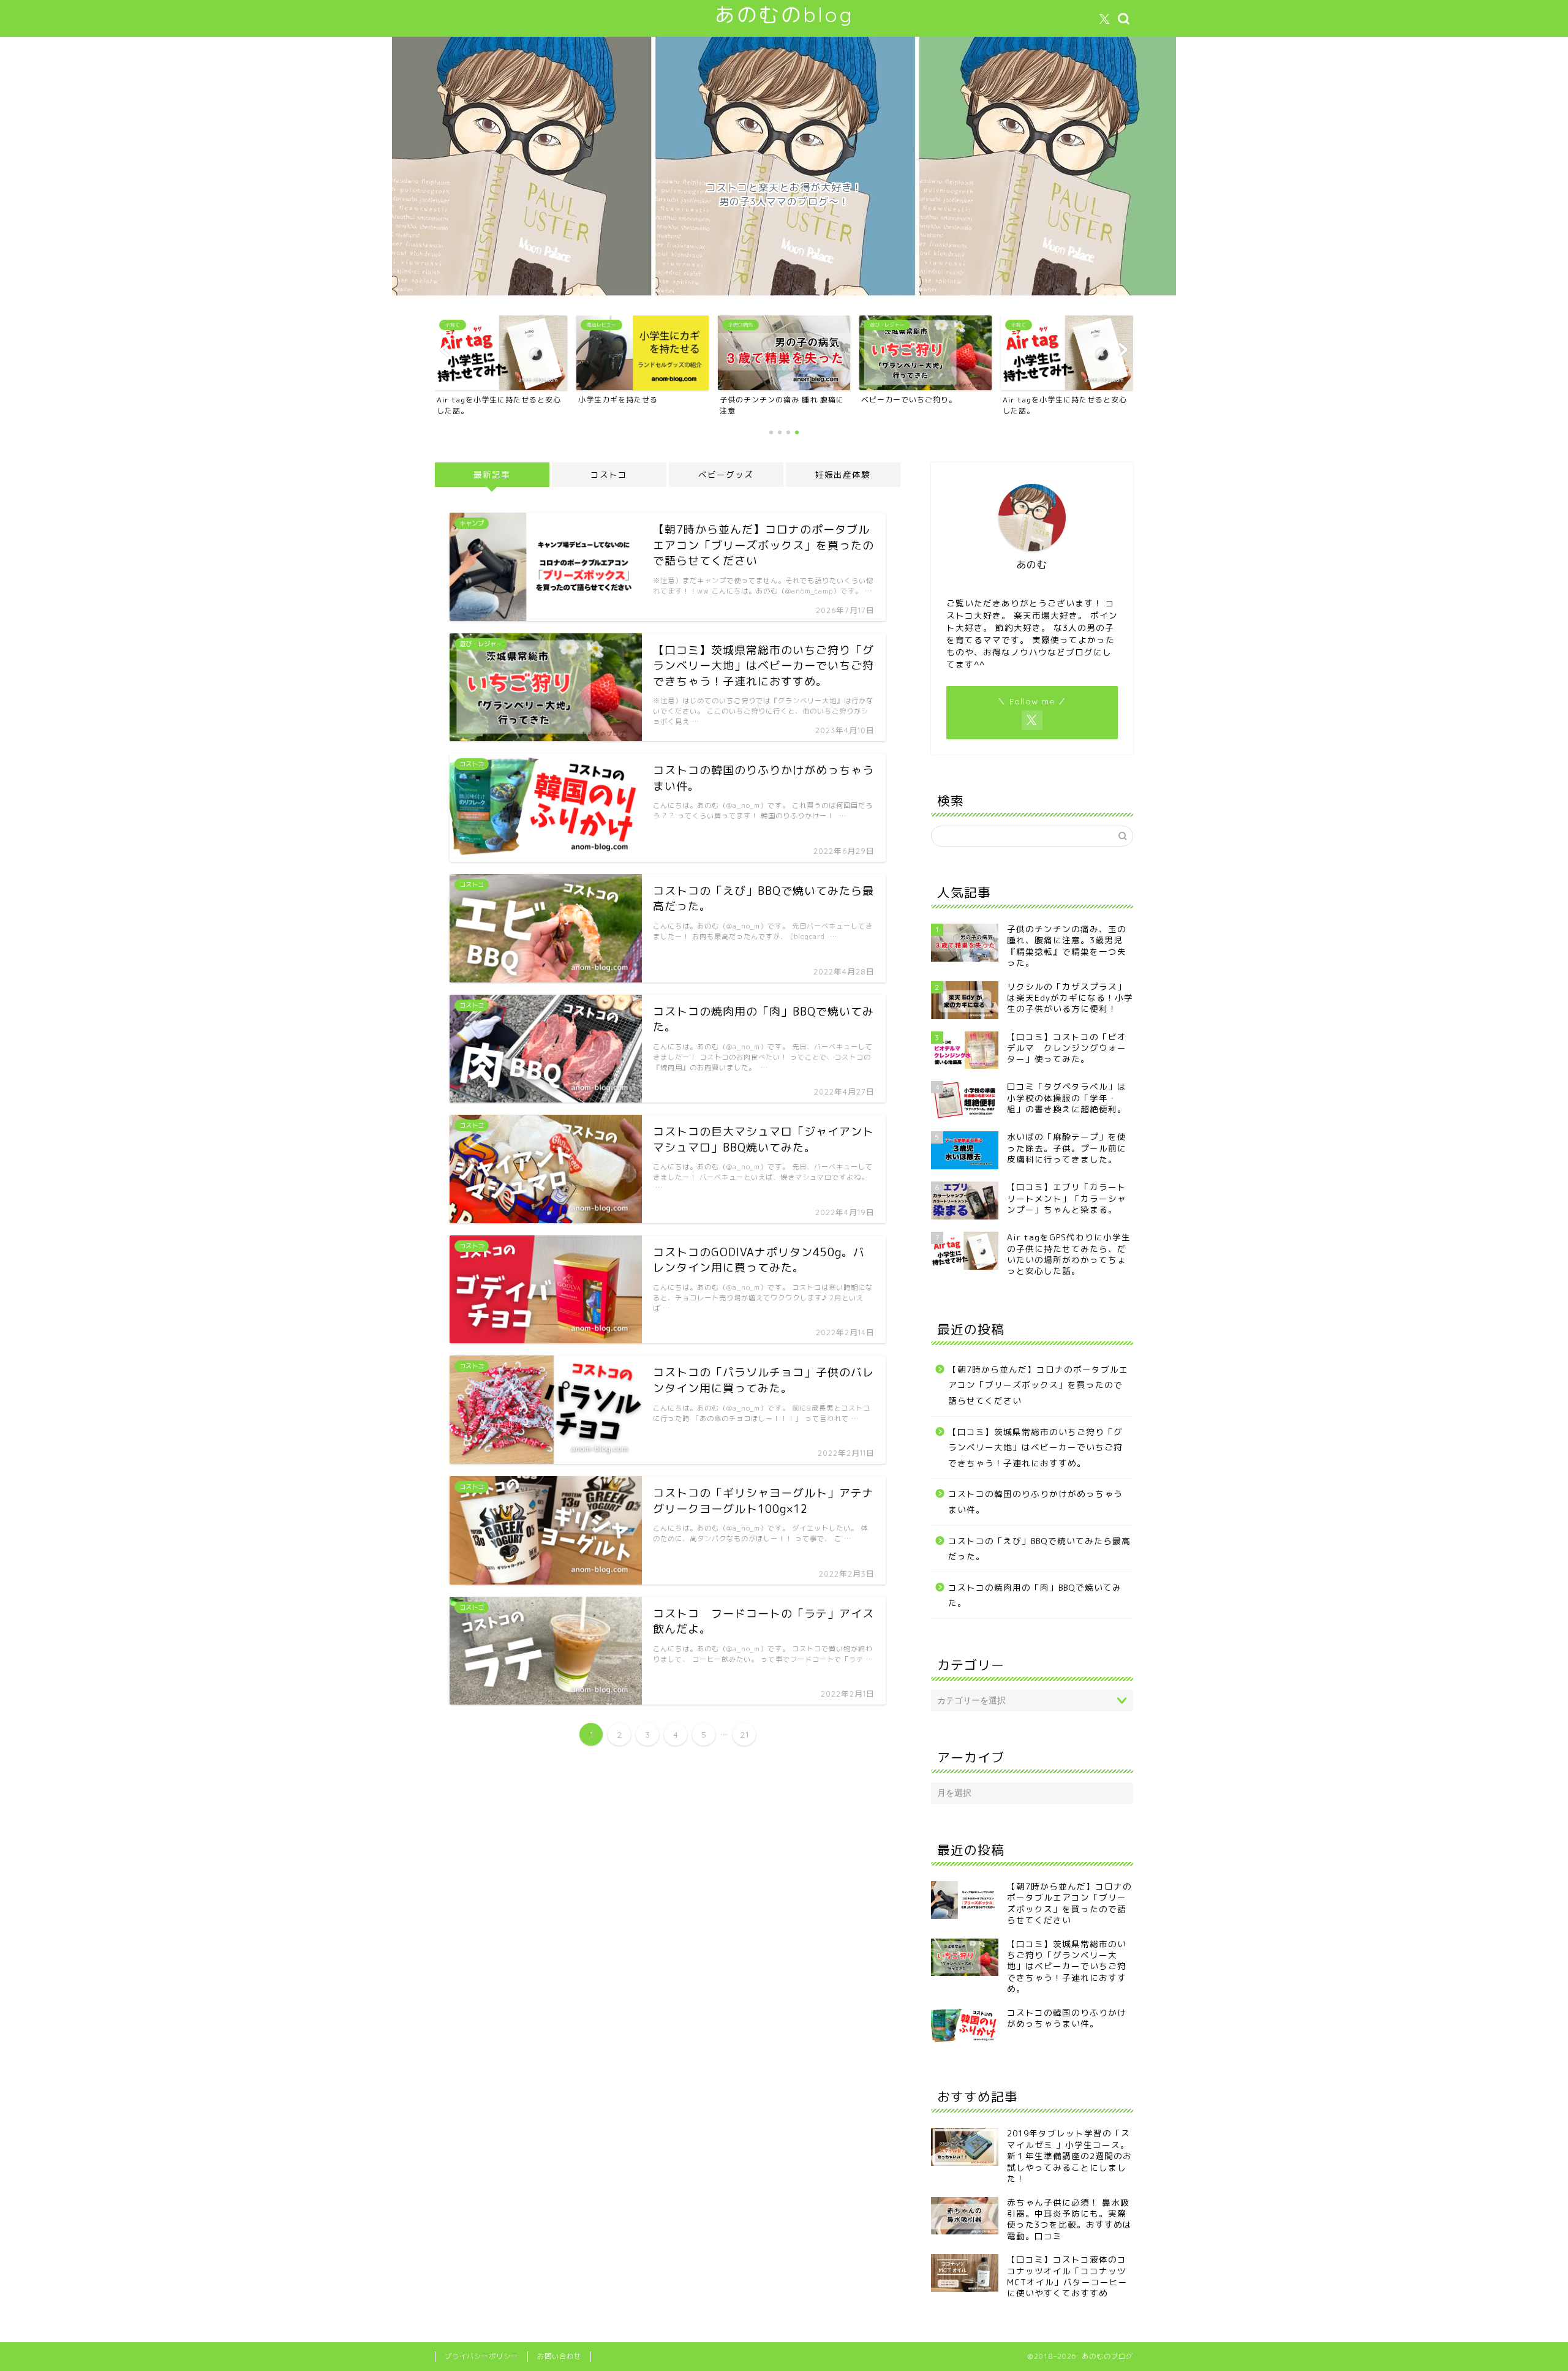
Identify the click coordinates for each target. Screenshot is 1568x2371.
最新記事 (492, 474)
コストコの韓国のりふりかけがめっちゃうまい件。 (1035, 1502)
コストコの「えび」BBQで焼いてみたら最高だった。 (1039, 1549)
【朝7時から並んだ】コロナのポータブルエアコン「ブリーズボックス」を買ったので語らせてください (1038, 1385)
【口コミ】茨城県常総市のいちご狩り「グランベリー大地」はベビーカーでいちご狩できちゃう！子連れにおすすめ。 (1035, 1447)
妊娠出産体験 (843, 474)
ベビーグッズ (726, 474)
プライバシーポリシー (481, 2356)
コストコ (609, 474)
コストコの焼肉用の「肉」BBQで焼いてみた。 (1035, 1595)
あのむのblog (784, 14)
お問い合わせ (559, 2356)
